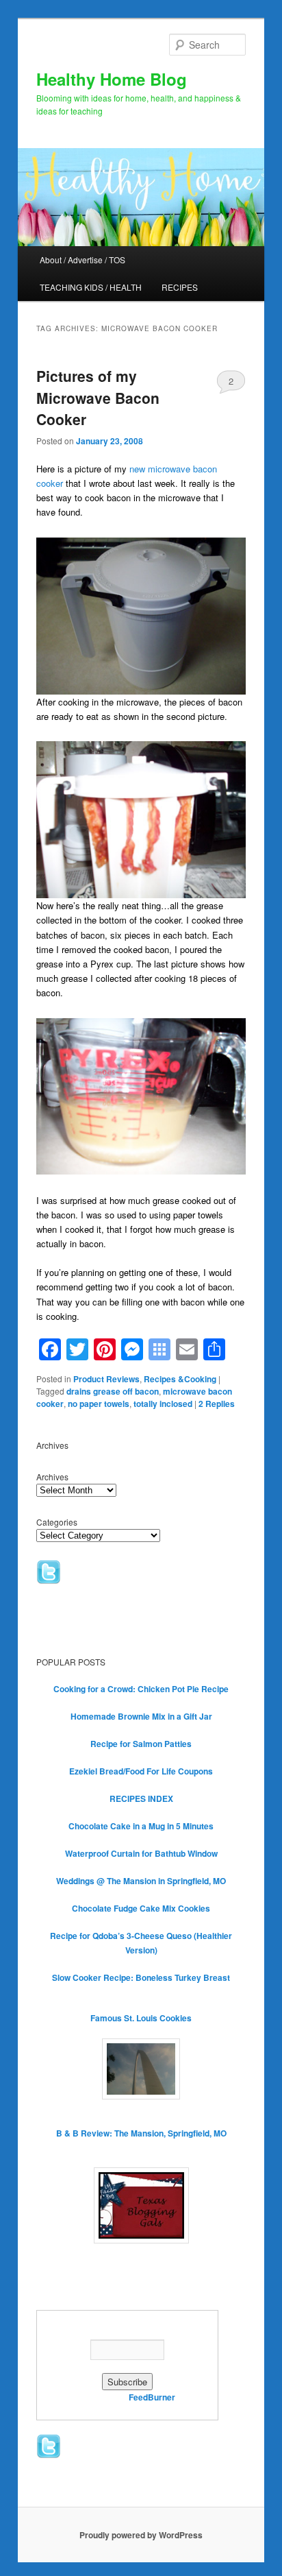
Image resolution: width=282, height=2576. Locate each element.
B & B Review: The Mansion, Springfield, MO (141, 2133)
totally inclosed (163, 1404)
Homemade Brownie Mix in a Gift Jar (141, 1716)
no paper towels (99, 1404)
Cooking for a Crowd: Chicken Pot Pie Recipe (141, 1689)
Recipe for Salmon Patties (141, 1744)
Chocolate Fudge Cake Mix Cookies (141, 1908)
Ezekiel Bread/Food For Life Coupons (141, 1771)
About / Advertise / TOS (82, 260)
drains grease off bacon (113, 1391)
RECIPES (180, 287)
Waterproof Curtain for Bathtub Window (141, 1853)
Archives (52, 1477)
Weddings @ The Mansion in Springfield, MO (141, 1881)
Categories (57, 1522)
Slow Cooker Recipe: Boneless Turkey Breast (141, 1977)
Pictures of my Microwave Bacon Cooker (98, 397)
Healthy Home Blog (112, 79)
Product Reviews (106, 1379)
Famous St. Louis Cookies (141, 2018)
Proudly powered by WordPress (141, 2535)
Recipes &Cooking (180, 1379)
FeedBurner (152, 2397)
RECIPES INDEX (141, 1798)
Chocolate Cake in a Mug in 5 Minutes (141, 1826)
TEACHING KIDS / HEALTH (91, 287)
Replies (217, 1404)
